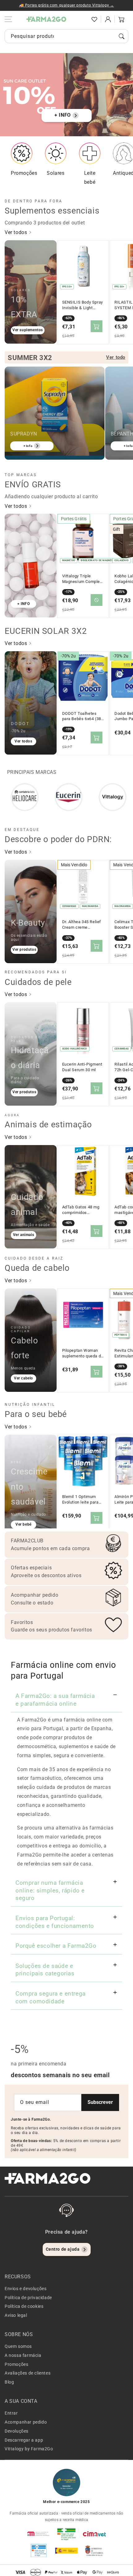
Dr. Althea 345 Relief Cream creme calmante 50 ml (82, 925)
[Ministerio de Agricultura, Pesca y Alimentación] (66, 2551)
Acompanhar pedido (26, 2422)
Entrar (11, 2413)
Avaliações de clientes (28, 2373)
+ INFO (63, 115)
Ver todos (17, 232)
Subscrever (100, 2102)
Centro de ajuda (63, 2249)
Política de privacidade (28, 2298)
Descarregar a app (24, 2440)
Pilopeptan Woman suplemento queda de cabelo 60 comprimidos (83, 1353)
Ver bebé (24, 1524)
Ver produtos (24, 950)
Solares (56, 173)
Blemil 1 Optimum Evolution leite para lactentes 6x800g (80, 1500)
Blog (9, 2382)
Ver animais (24, 1235)
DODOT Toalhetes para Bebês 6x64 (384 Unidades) (83, 716)
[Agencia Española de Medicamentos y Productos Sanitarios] (39, 2534)
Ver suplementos (28, 330)
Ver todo (116, 357)
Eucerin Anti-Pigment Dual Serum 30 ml (82, 1067)
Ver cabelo (24, 1378)
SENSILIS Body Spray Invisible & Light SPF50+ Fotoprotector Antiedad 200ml (83, 305)
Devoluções (17, 2431)
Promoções (24, 173)
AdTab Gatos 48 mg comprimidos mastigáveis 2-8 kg (81, 1210)
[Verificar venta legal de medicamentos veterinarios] (39, 2551)
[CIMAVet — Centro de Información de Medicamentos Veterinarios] (94, 2534)
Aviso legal (16, 2315)
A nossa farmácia (23, 2355)
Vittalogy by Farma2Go (29, 2449)
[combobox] (66, 36)
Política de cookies (24, 2306)
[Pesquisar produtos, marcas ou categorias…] (122, 36)
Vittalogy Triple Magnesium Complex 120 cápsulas (82, 579)
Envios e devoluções (26, 2289)
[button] (81, 19)
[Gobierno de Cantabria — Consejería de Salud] (94, 2551)
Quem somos (18, 2346)
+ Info (28, 446)
